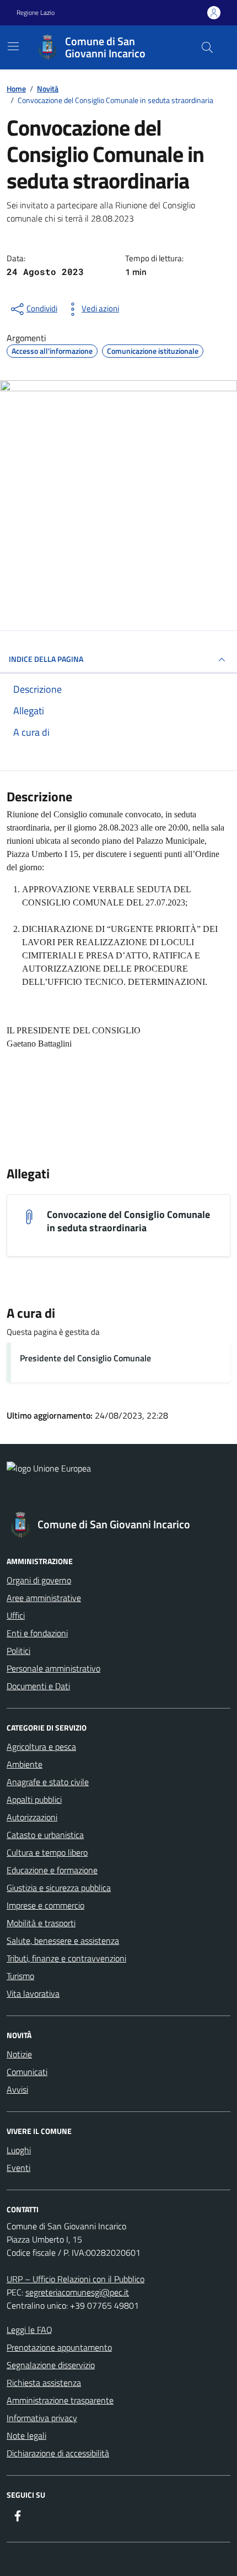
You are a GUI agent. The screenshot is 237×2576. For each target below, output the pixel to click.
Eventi (18, 2168)
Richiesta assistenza (44, 2383)
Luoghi (19, 2150)
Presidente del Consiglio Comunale (85, 1358)
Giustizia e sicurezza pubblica (59, 1888)
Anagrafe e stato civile (48, 1782)
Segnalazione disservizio (51, 2365)
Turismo (20, 1976)
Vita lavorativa (33, 1993)
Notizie (19, 2054)
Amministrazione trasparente (60, 2400)
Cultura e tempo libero (47, 1852)
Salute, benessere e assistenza (63, 1941)
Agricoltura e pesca (41, 1747)
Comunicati (27, 2072)
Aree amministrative (44, 1598)
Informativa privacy (42, 2418)
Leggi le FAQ (29, 2330)
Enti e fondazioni (37, 1633)
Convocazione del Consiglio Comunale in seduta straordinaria (128, 1221)
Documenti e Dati (38, 1686)
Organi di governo (39, 1580)
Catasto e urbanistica (45, 1835)
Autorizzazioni (32, 1817)
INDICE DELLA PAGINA (46, 659)
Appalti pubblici (34, 1799)
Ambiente (25, 1764)
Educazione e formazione (52, 1870)
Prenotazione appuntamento (59, 2347)
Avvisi (17, 2089)
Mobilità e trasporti (41, 1923)
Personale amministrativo (53, 1668)
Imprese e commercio (45, 1905)
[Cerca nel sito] (207, 47)
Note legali (26, 2435)
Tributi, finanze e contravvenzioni (66, 1958)
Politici (18, 1651)
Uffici (16, 1615)
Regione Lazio (36, 13)
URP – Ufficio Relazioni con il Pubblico (76, 2279)
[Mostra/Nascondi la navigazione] (13, 46)
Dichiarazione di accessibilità (58, 2453)
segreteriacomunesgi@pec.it (77, 2292)
